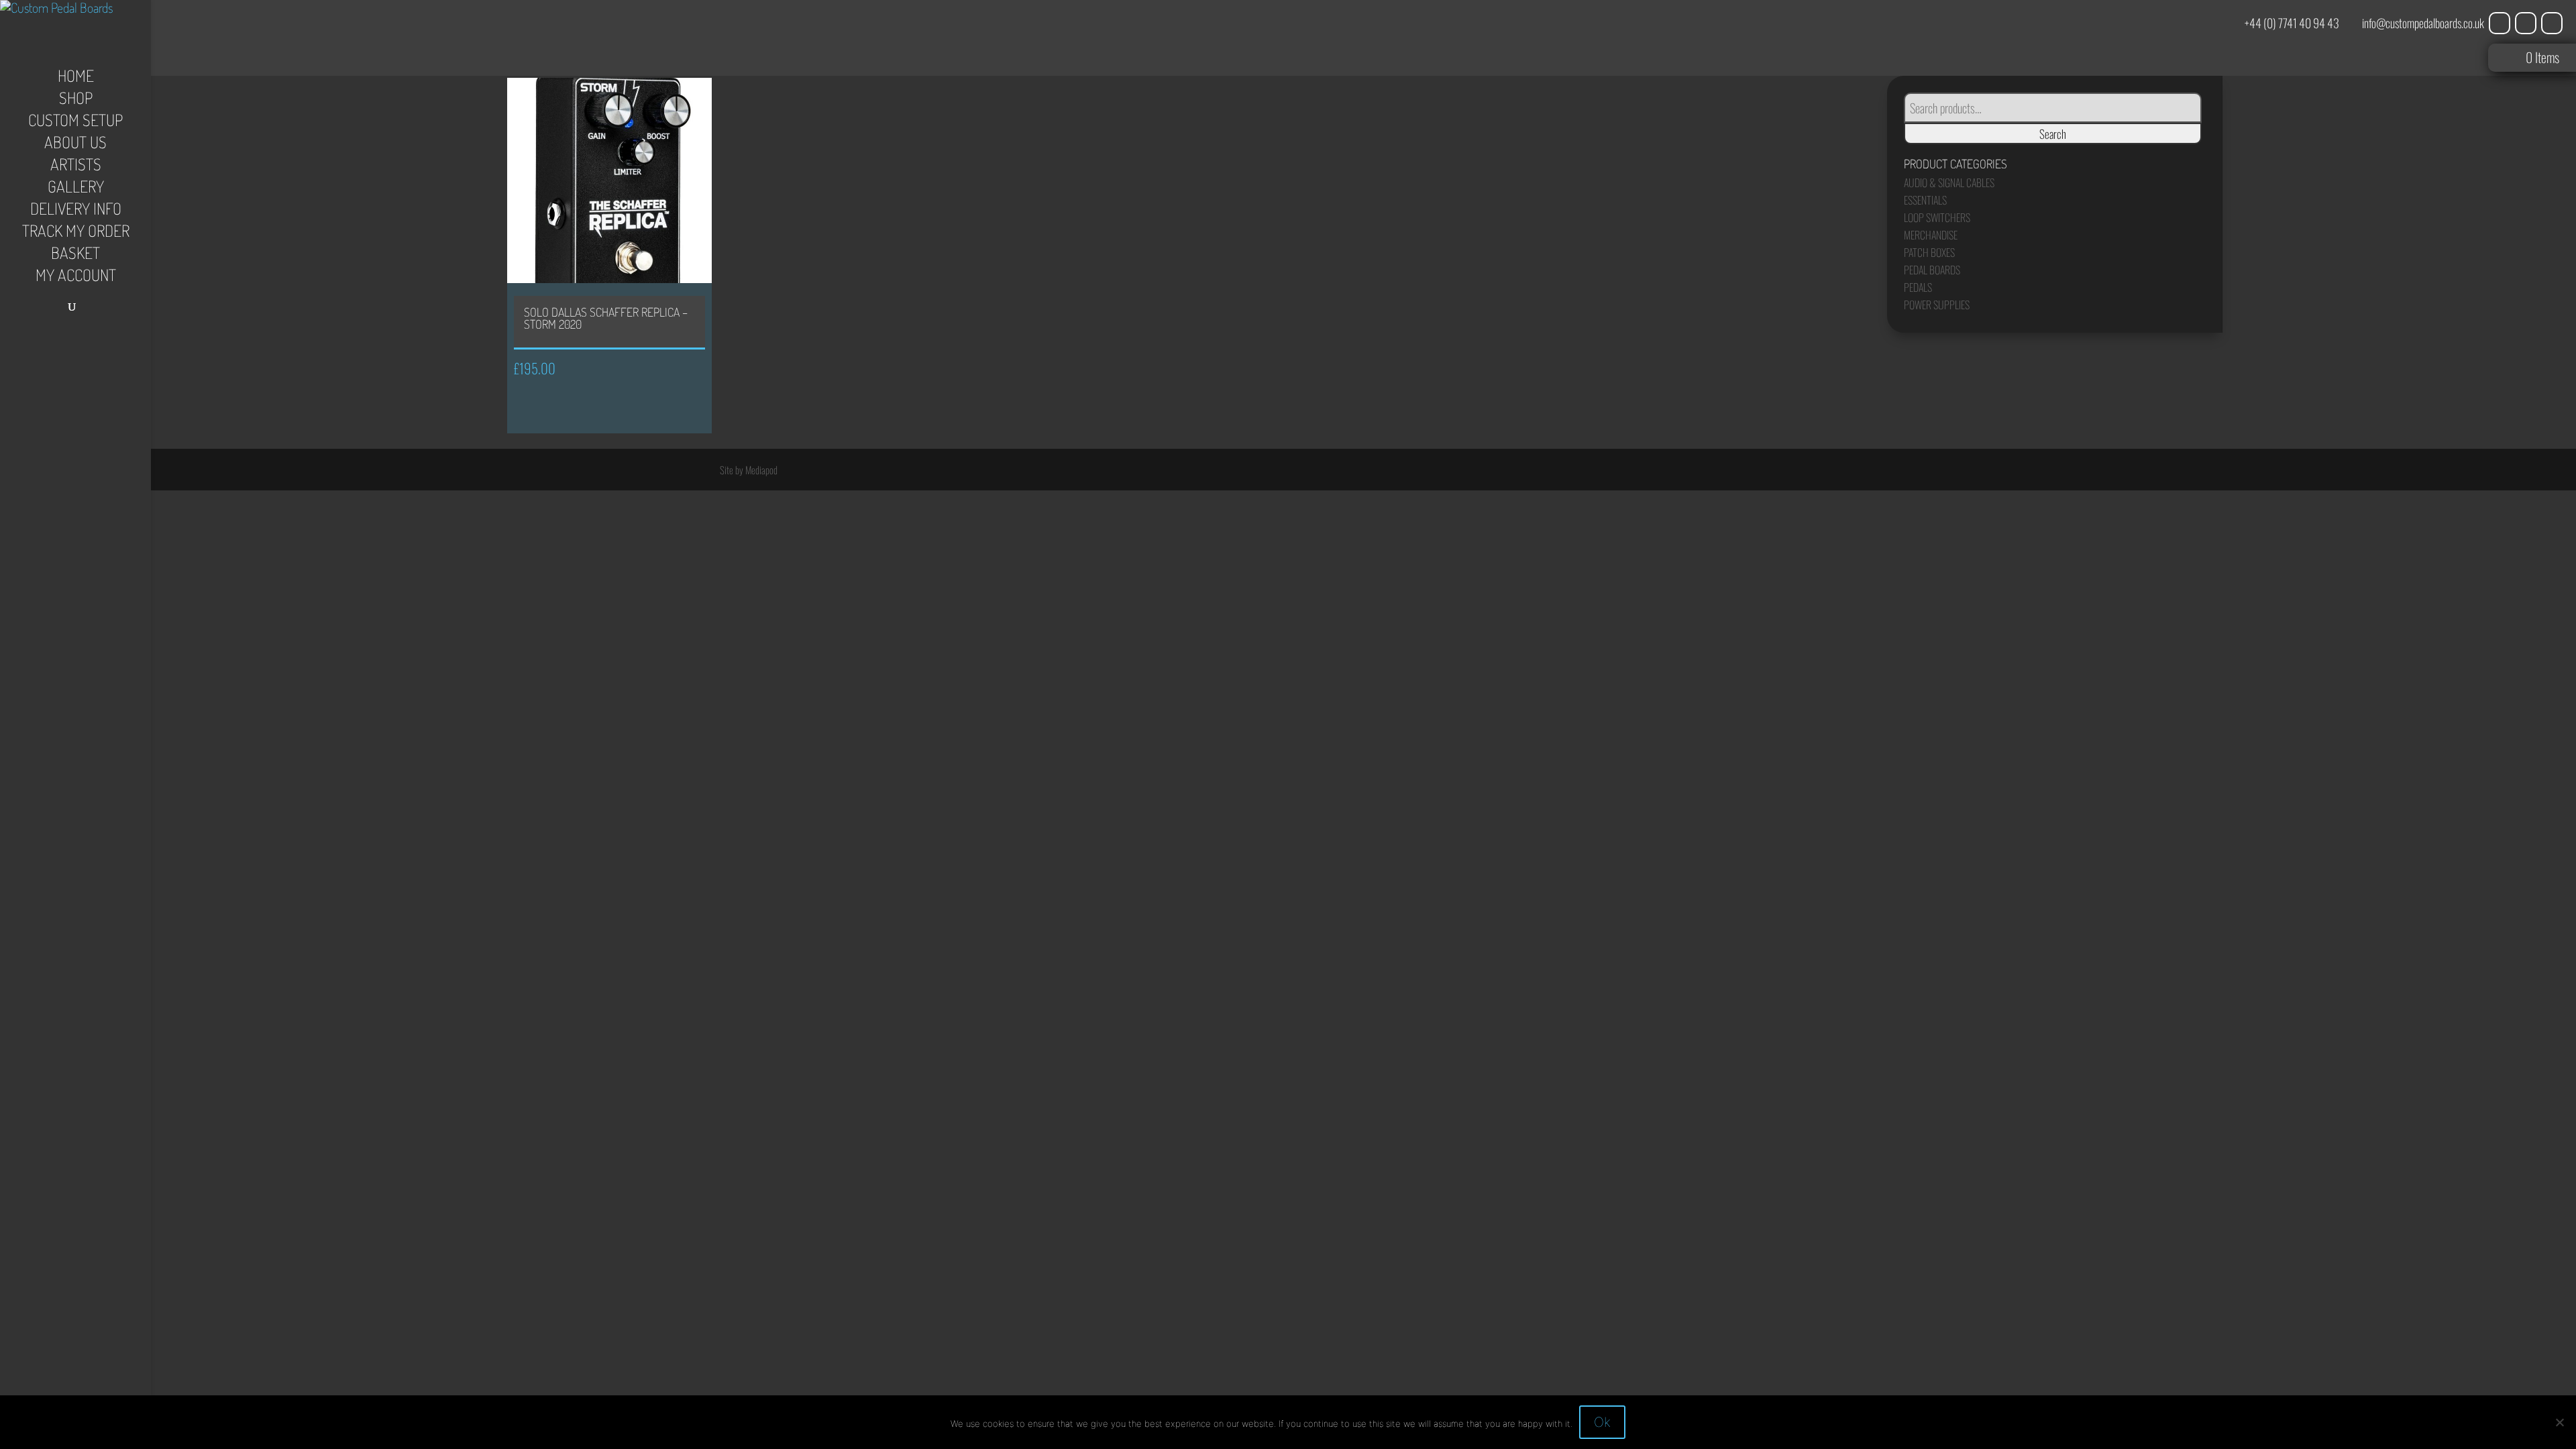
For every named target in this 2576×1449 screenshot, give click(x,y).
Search (2053, 133)
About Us (75, 145)
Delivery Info (76, 211)
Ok (1602, 1422)
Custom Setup (75, 123)
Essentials (1925, 200)
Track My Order (76, 233)
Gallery (76, 189)
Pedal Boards (1932, 270)
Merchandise (1931, 235)
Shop (76, 101)
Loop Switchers (1937, 217)
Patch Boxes (1929, 252)
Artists (76, 167)
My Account (76, 278)
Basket (75, 256)
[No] (2559, 1422)
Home (76, 78)
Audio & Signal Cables (1949, 182)
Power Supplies (1937, 305)
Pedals (1918, 287)
